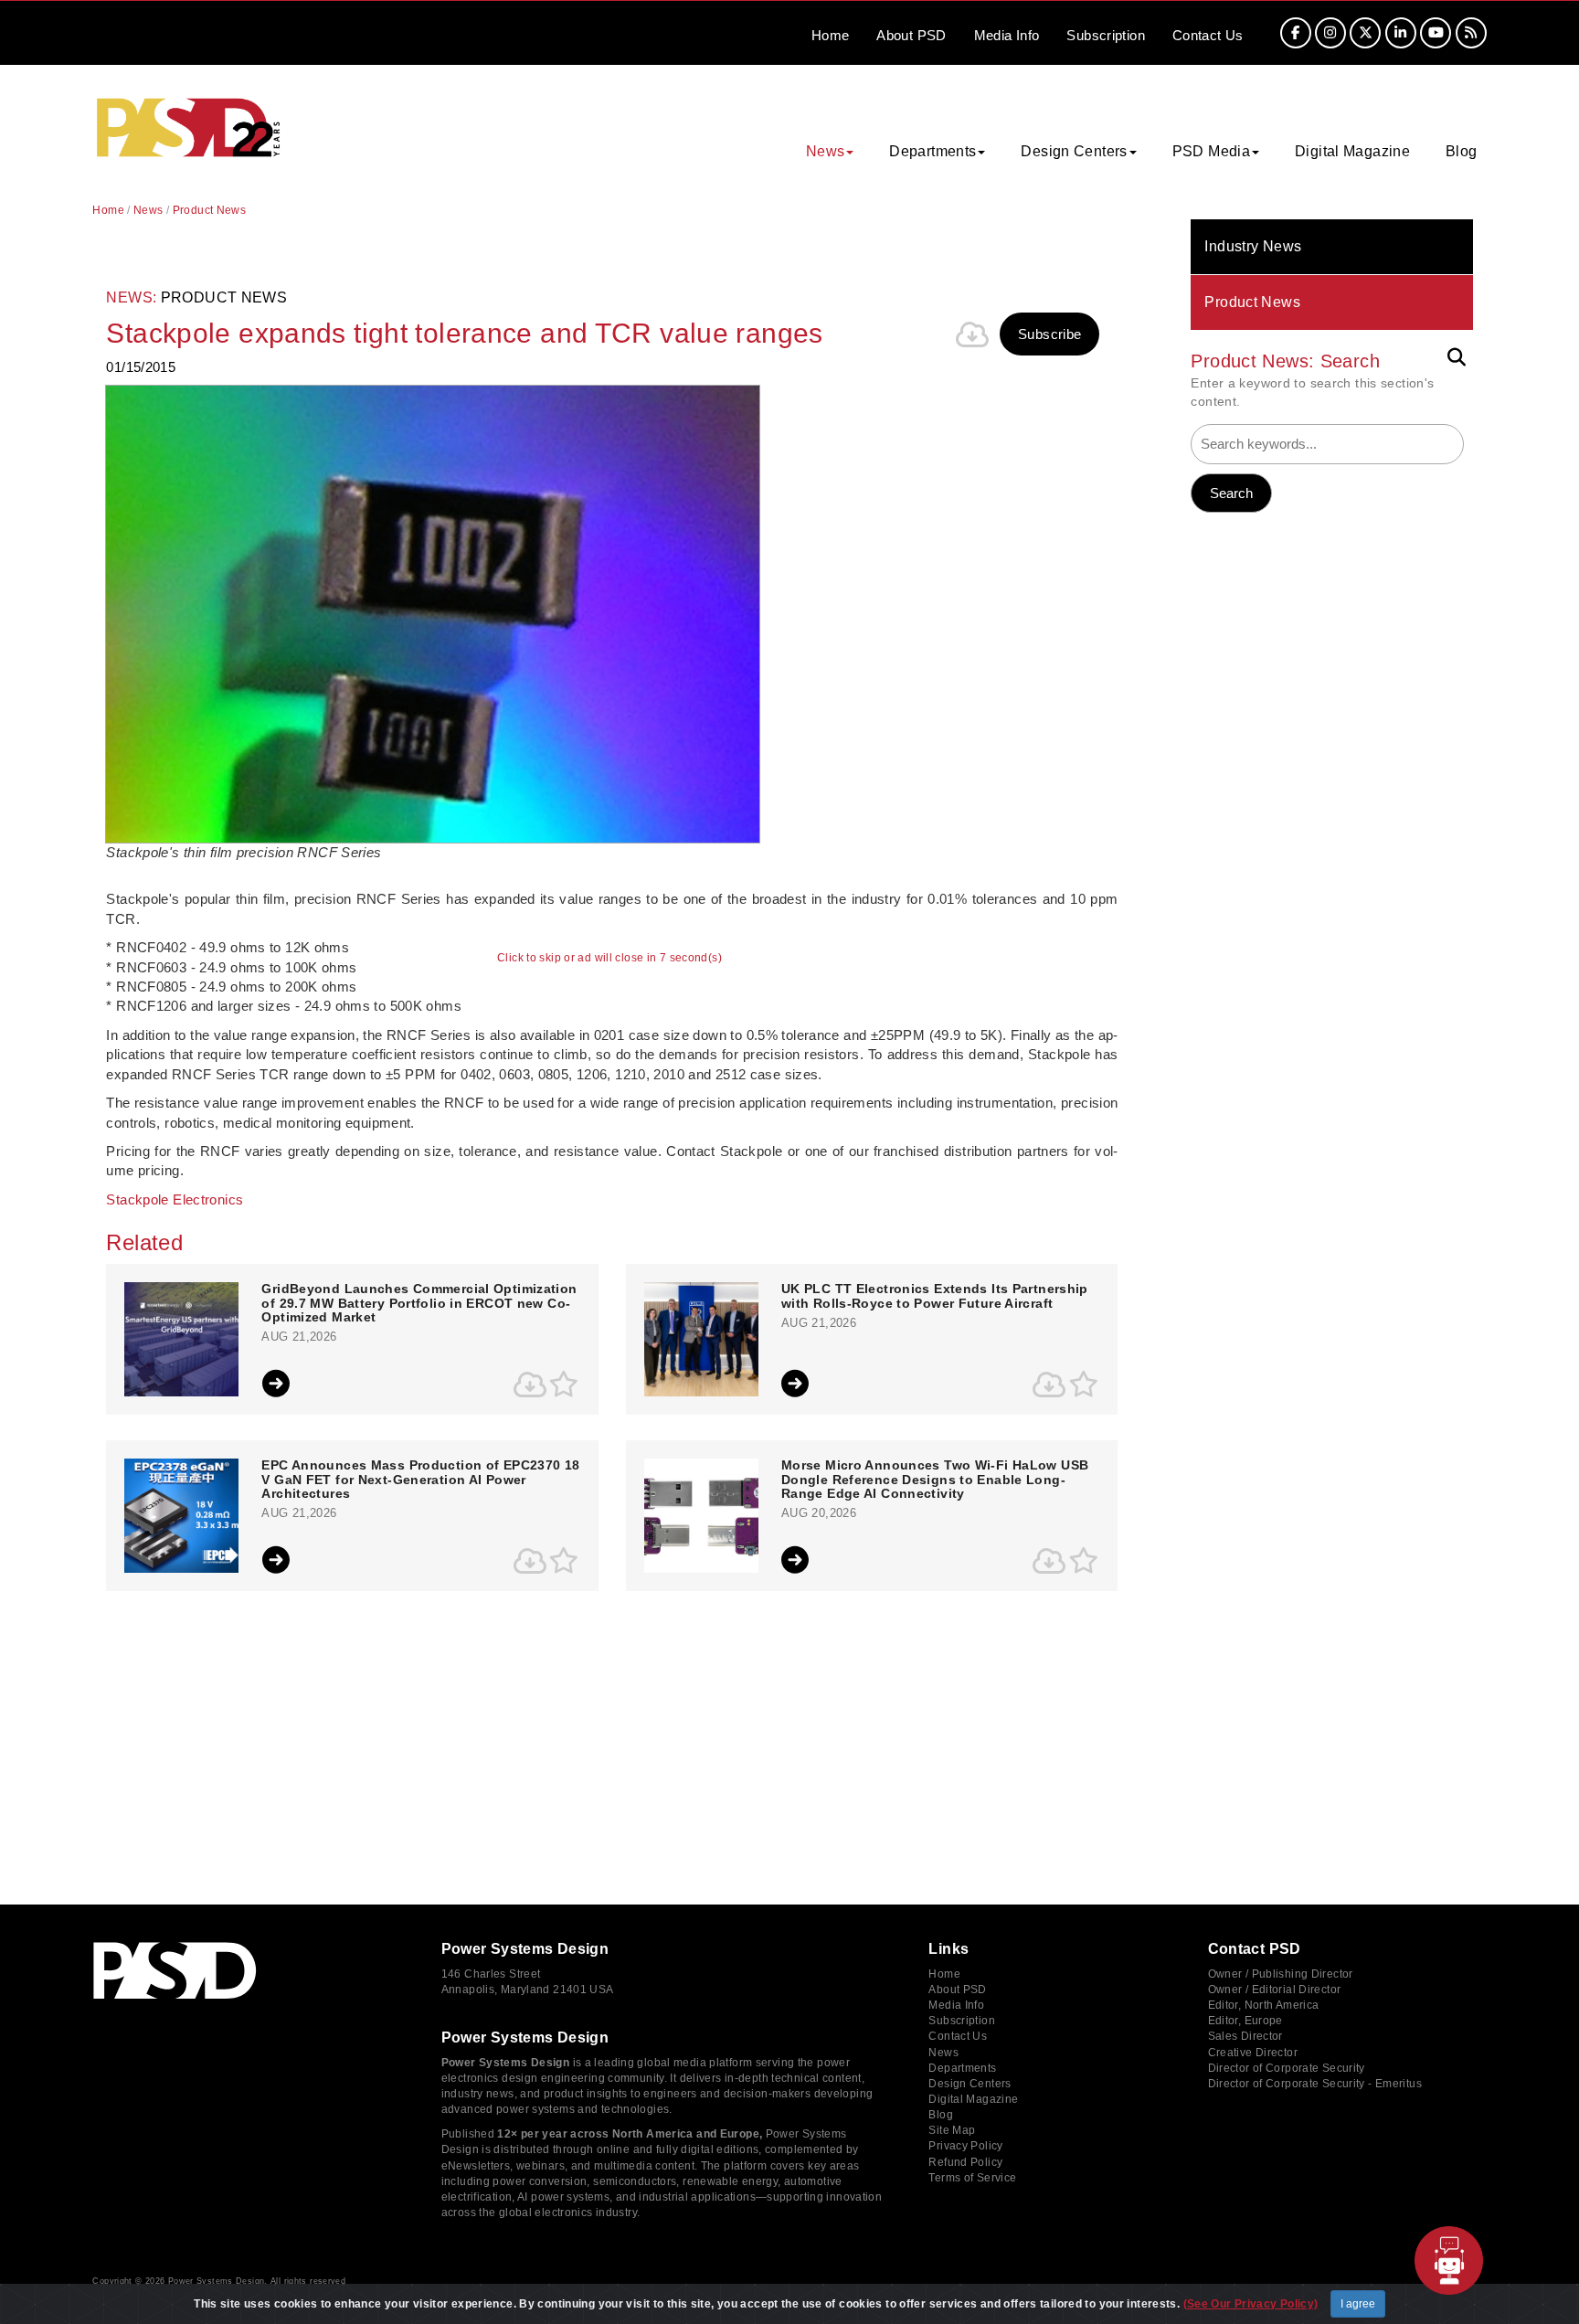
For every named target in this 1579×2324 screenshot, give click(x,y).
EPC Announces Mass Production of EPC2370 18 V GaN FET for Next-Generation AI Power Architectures (420, 1480)
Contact (1208, 35)
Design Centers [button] (1074, 151)
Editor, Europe (1245, 2021)
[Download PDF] (972, 334)
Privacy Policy (965, 2146)
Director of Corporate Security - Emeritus (1315, 2084)
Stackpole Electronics (175, 1199)
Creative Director (1253, 2053)
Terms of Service (972, 2178)
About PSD (957, 1990)
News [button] (826, 151)
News (148, 210)
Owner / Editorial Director (1275, 1990)
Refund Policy (965, 2162)
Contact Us (958, 2036)
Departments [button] (933, 151)
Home (831, 35)
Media (1007, 35)
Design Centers (970, 2084)
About (911, 35)
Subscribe (1049, 334)
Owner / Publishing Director (1281, 1974)
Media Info (956, 2005)
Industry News (1253, 246)
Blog (1462, 151)
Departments (962, 2068)
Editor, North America (1264, 2005)
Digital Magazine (1352, 151)
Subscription (1106, 35)
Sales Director (1245, 2036)
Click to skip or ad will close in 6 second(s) (609, 958)
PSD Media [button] (1211, 151)
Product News (1252, 302)
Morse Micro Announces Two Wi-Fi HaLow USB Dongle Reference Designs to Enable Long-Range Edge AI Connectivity (935, 1480)
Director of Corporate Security (1287, 2068)
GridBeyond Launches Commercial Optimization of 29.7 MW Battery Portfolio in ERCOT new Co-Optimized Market (419, 1303)
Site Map (952, 2130)
